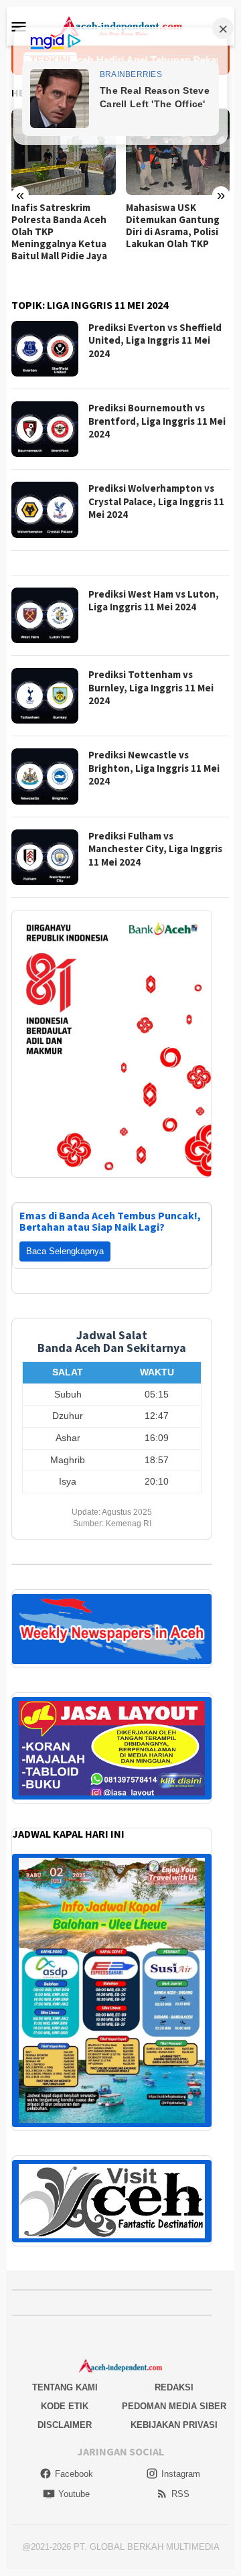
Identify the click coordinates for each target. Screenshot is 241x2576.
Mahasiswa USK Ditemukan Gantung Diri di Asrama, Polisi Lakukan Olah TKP (173, 226)
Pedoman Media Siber (174, 2406)
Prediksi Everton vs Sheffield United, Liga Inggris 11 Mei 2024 (155, 340)
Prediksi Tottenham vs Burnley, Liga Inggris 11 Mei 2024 (151, 687)
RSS (180, 2494)
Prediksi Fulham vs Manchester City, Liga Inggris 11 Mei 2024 (155, 849)
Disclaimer (65, 2425)
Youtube (74, 2494)
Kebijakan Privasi (174, 2425)
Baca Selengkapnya (65, 1251)
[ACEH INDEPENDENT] (120, 25)
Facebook (74, 2474)
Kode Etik (65, 2406)
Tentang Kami (65, 2387)
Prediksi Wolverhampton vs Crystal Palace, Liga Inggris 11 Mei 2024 (156, 501)
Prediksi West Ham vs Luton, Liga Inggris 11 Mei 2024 (154, 601)
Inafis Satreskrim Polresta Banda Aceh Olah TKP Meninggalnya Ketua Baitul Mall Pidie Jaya (59, 232)
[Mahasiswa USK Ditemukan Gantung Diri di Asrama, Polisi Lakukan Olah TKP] (178, 152)
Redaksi (174, 2387)
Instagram (181, 2474)
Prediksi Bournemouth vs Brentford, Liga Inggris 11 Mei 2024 (157, 421)
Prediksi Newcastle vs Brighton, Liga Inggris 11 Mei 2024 (154, 768)
